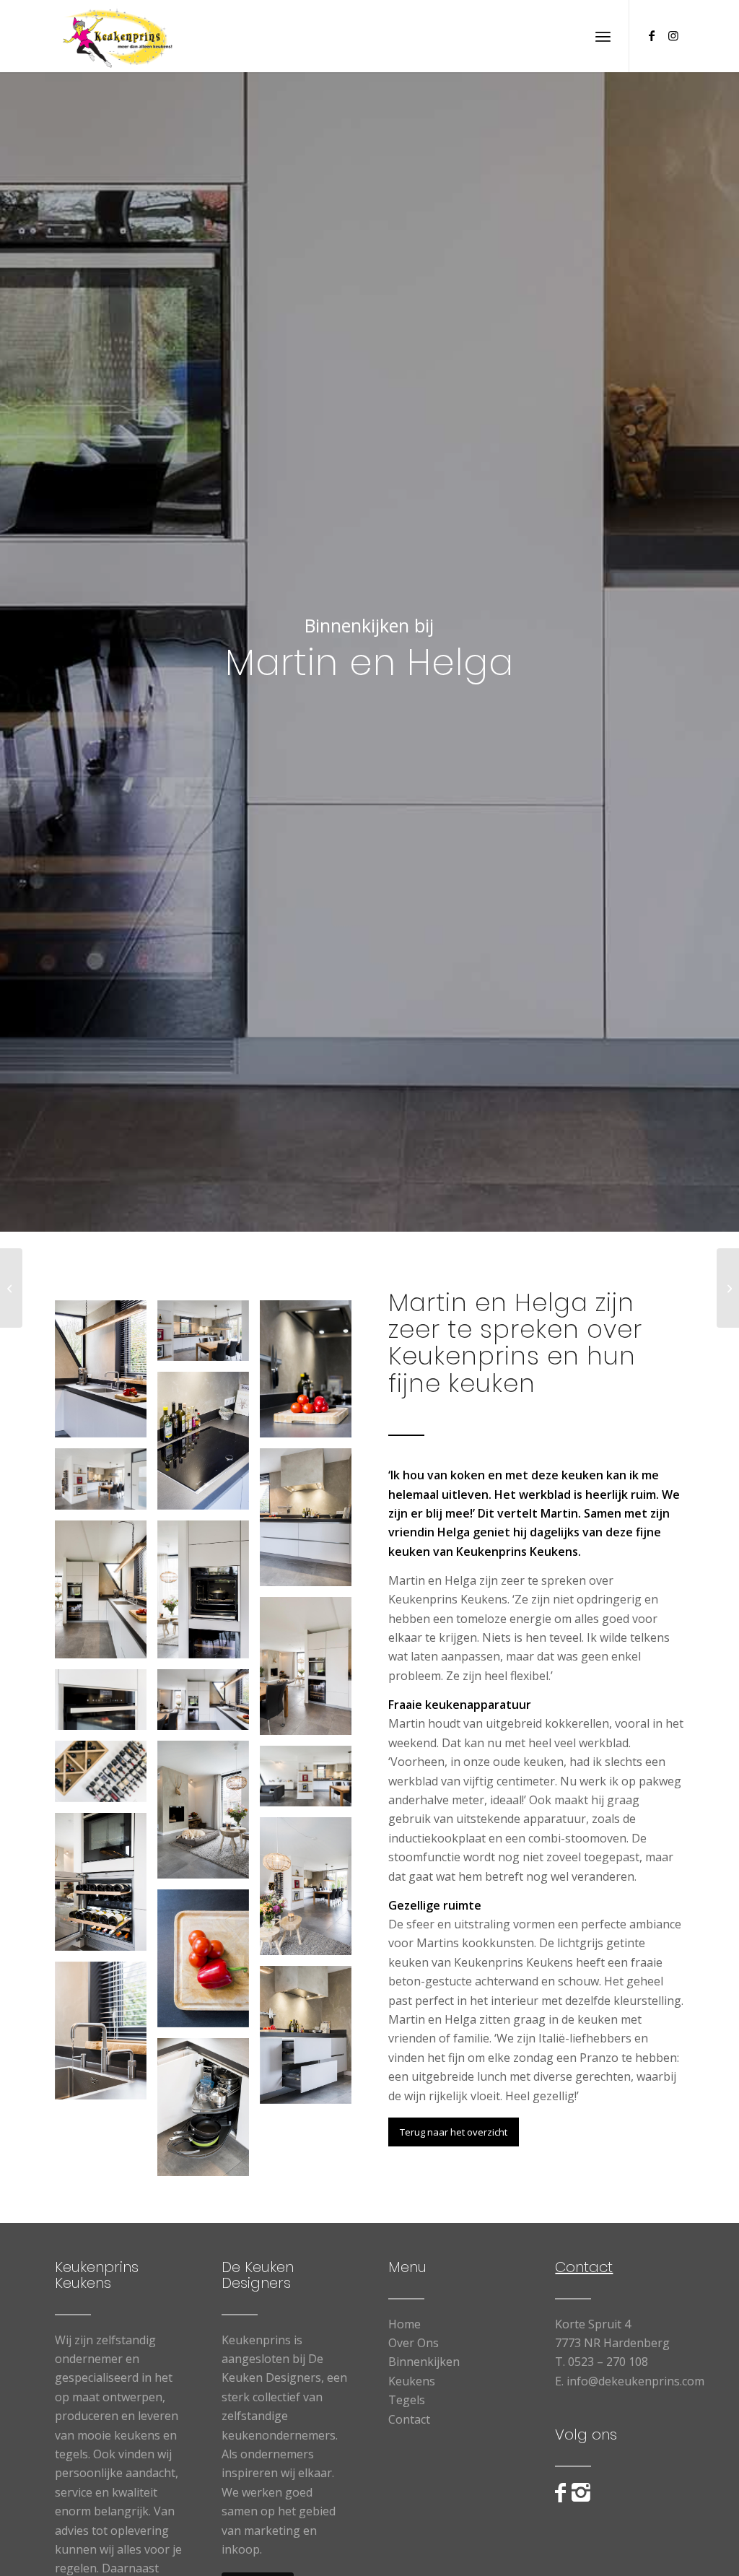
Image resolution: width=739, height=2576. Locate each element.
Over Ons (414, 2343)
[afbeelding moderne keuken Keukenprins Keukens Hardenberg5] (311, 1671)
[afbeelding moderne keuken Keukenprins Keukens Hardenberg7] (209, 1815)
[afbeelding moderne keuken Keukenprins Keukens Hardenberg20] (106, 1887)
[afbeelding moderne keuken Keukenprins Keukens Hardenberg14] (311, 2040)
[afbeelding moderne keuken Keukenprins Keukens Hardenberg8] (311, 1782)
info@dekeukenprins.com (635, 2381)
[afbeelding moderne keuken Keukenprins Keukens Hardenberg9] (311, 1892)
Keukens (412, 2381)
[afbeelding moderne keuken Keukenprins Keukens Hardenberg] (209, 1336)
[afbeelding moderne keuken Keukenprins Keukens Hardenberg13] (209, 1595)
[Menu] (603, 36)
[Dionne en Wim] (11, 1288)
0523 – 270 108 (608, 2362)
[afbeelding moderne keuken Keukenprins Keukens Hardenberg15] (106, 1777)
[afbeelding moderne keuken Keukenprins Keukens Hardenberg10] (106, 1375)
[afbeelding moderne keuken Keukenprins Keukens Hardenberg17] (209, 1964)
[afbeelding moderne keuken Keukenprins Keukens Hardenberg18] (106, 1705)
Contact (409, 2419)
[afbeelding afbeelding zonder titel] (209, 1705)
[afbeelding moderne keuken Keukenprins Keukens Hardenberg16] (209, 2112)
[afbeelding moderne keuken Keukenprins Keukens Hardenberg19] (311, 1375)
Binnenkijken (424, 2362)
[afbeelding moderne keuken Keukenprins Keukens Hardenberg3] (311, 1523)
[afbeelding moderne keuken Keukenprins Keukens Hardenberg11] (209, 1446)
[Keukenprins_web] (118, 36)
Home (405, 2324)
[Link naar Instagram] (673, 35)
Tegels (407, 2400)
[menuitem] (603, 36)
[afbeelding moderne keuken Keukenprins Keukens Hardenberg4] (106, 1595)
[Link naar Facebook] (652, 35)
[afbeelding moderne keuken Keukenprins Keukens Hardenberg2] (106, 1484)
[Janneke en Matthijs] (728, 1288)
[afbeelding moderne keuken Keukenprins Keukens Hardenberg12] (106, 2036)
